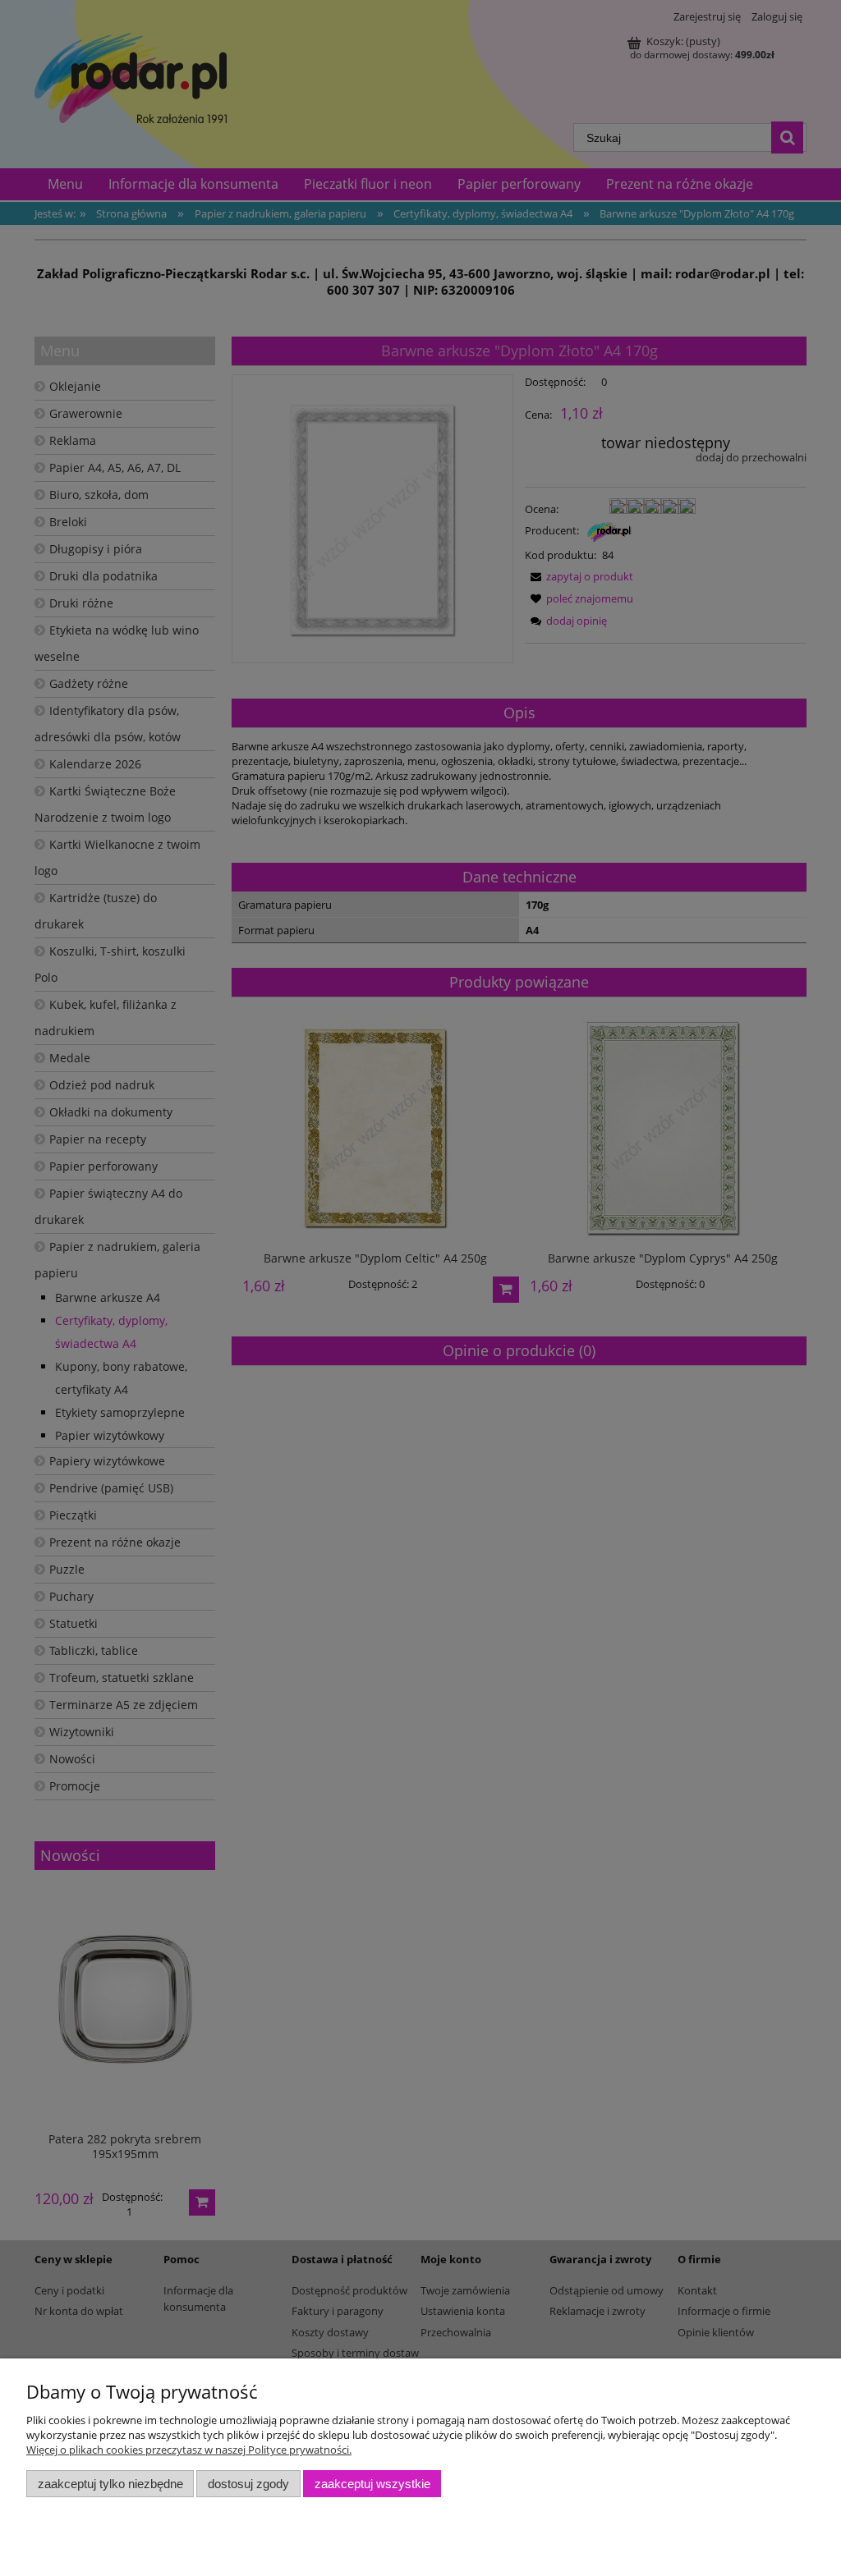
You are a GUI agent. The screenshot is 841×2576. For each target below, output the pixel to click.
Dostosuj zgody (248, 2484)
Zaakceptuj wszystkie (372, 2484)
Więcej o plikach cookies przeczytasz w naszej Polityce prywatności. (189, 2450)
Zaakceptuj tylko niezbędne (110, 2484)
